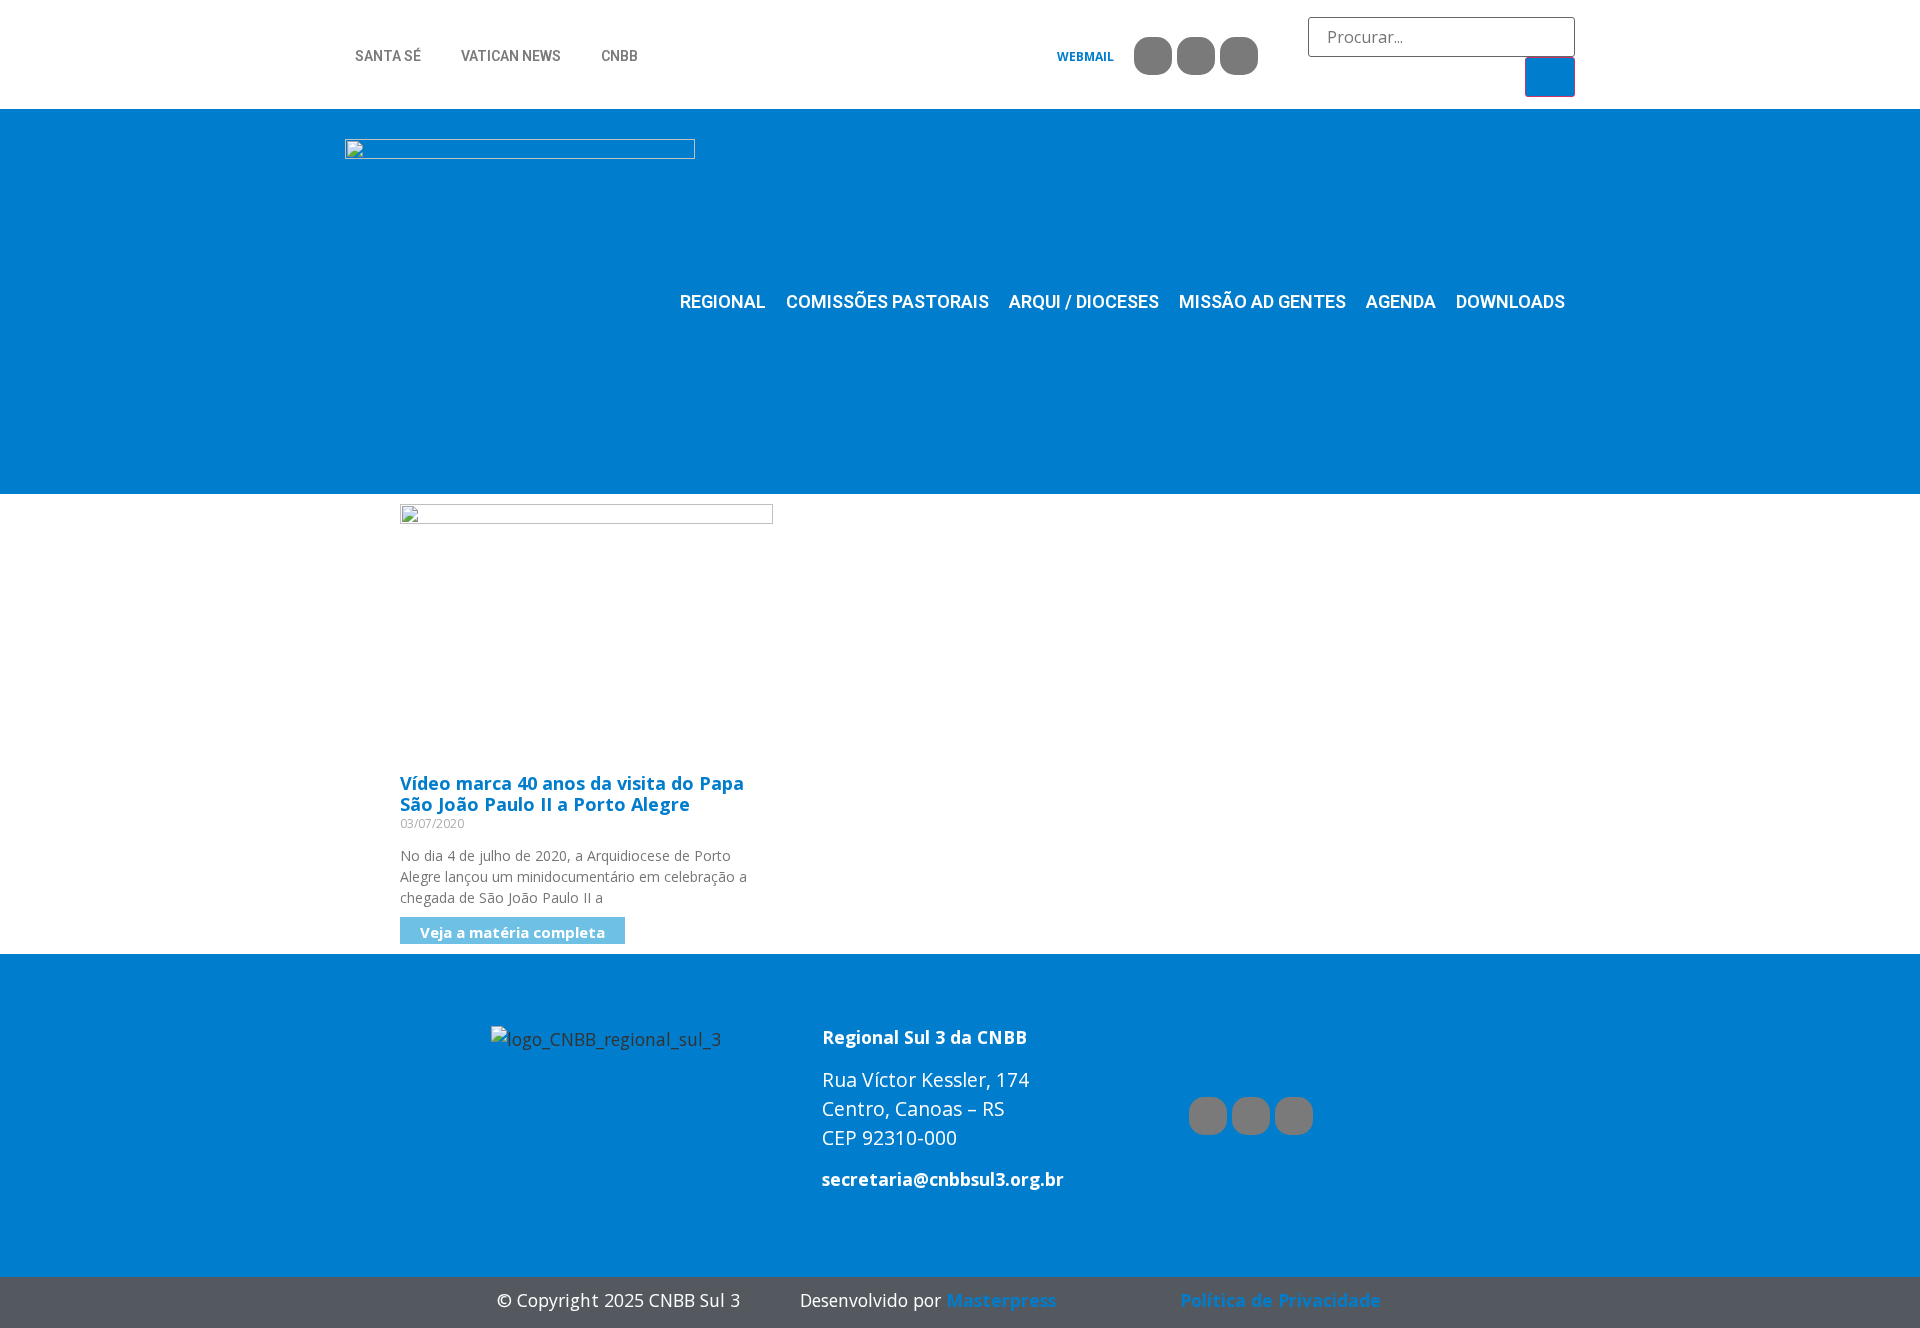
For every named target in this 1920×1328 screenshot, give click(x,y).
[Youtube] (1196, 56)
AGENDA (1401, 301)
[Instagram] (1239, 56)
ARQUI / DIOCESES (1084, 301)
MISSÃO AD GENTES (1262, 301)
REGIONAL (723, 301)
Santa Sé (388, 56)
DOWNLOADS (1510, 301)
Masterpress (1001, 1300)
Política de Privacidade (1280, 1300)
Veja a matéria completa (512, 932)
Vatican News (511, 56)
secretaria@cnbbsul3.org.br (943, 1179)
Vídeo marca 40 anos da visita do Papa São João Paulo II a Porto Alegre (572, 794)
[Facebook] (1153, 56)
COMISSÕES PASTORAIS (887, 301)
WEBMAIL (1085, 56)
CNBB (619, 56)
